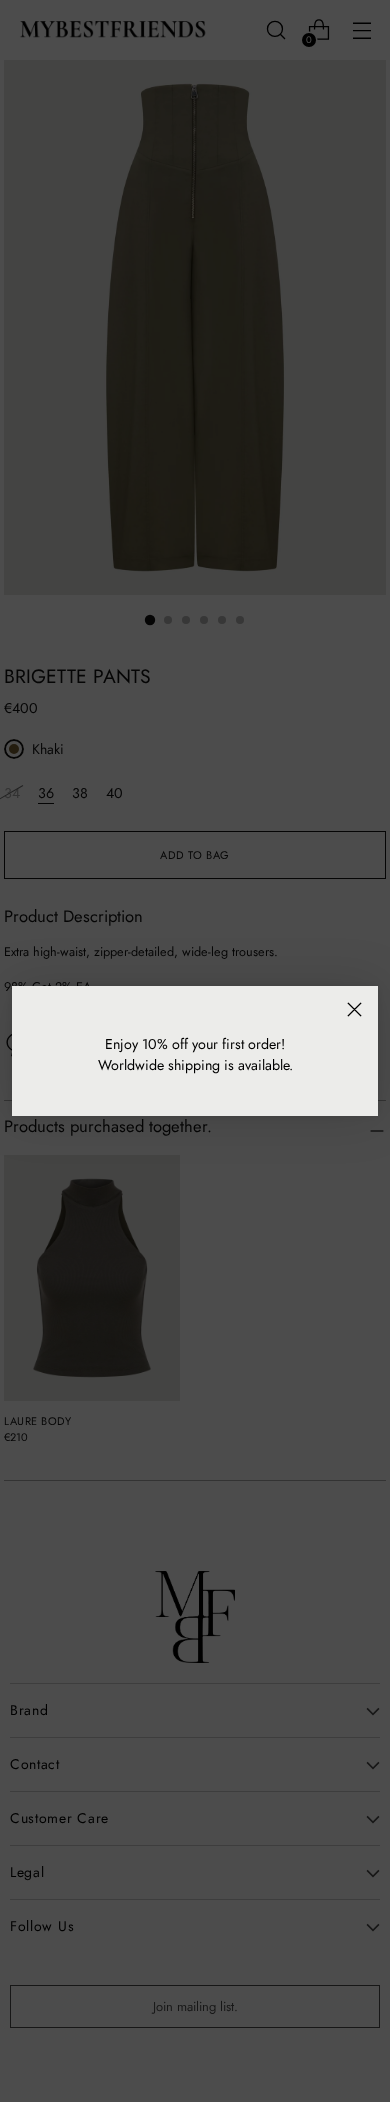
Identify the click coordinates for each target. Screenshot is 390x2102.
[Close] (354, 1009)
